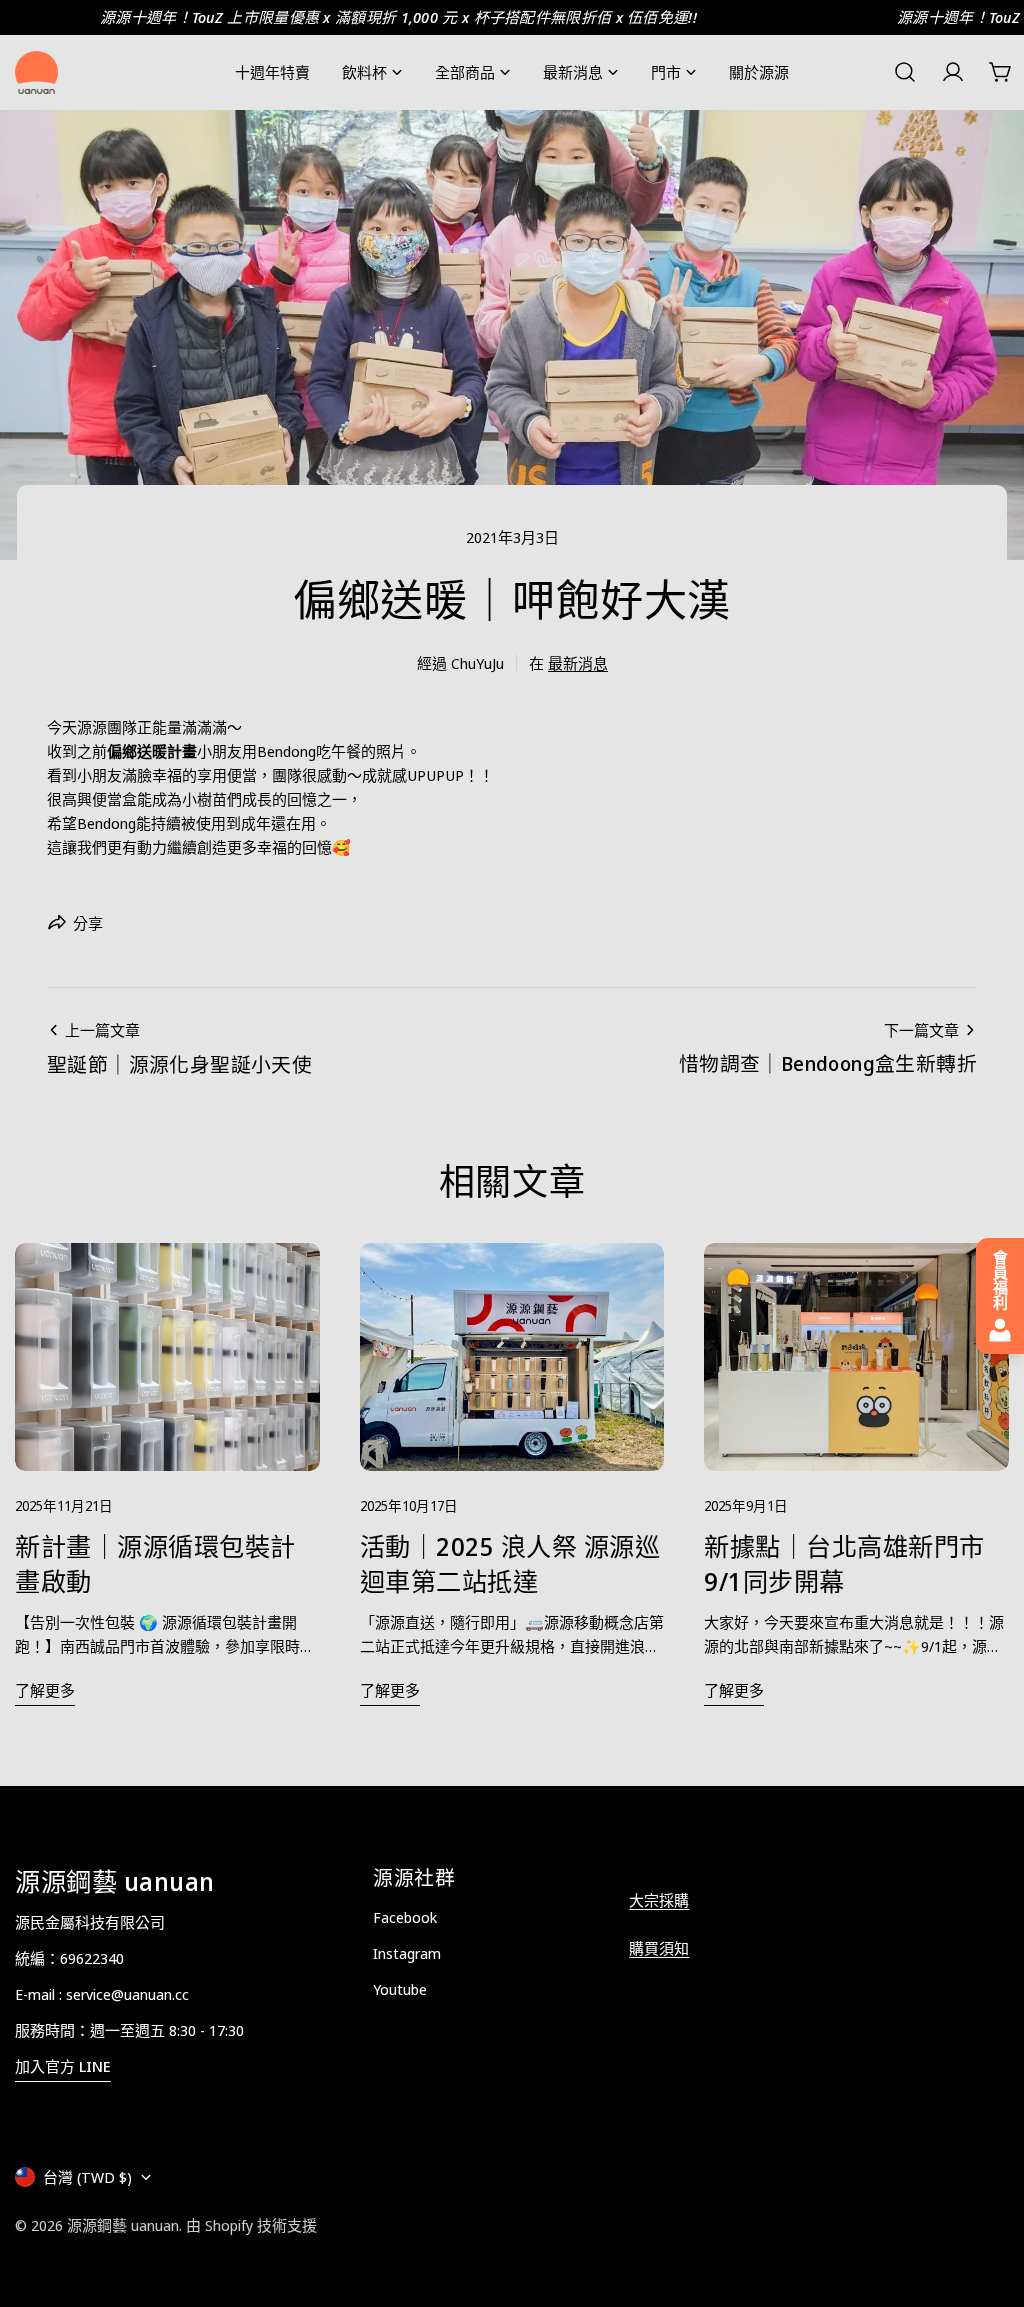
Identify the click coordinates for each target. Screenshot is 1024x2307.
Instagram (407, 1953)
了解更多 (45, 1690)
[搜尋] (905, 72)
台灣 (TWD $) (87, 2177)
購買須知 (659, 1948)
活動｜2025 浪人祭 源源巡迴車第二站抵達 (510, 1563)
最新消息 (578, 663)
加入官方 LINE (63, 2066)
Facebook (405, 1917)
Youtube (400, 1989)
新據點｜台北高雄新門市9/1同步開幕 (844, 1563)
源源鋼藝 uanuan (123, 2225)
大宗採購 (659, 1900)
